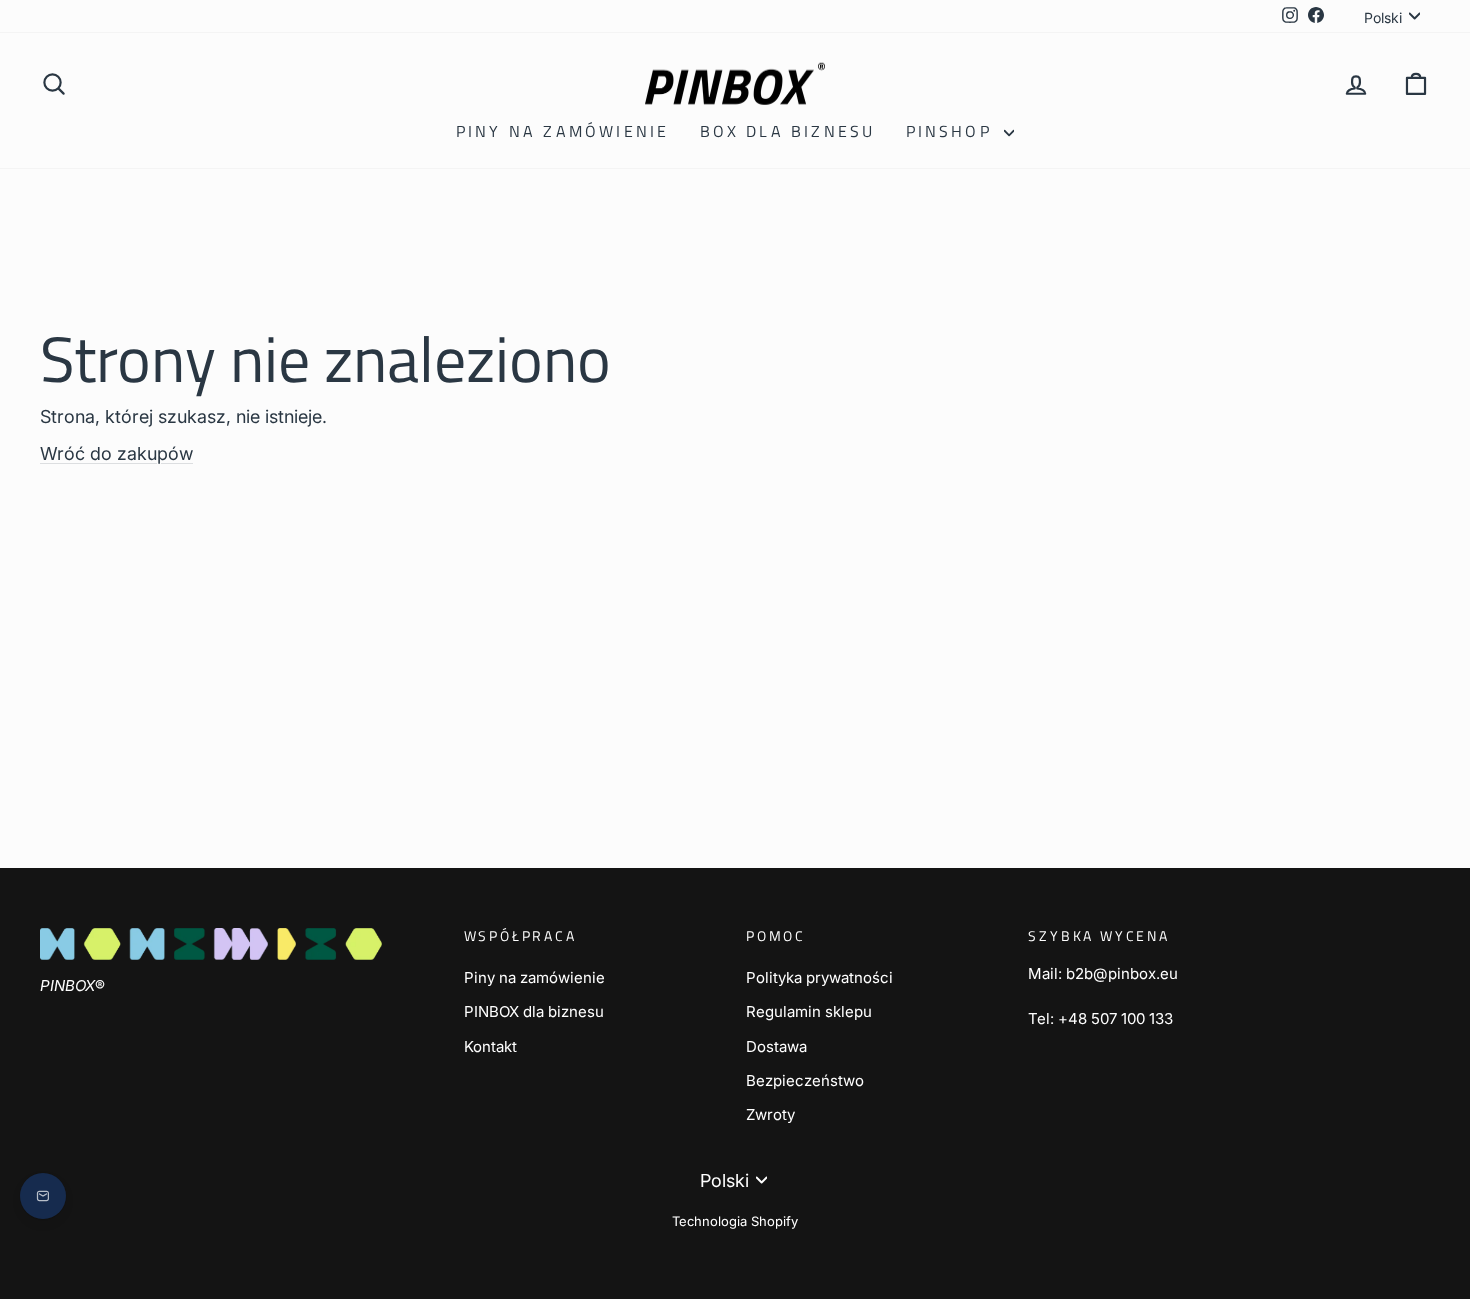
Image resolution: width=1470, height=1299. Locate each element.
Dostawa (776, 1046)
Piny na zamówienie (563, 131)
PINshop (953, 131)
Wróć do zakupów (116, 453)
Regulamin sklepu (809, 1011)
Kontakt (490, 1046)
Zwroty (770, 1114)
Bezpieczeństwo (805, 1080)
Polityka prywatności (819, 977)
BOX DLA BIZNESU (788, 131)
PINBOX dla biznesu (534, 1011)
